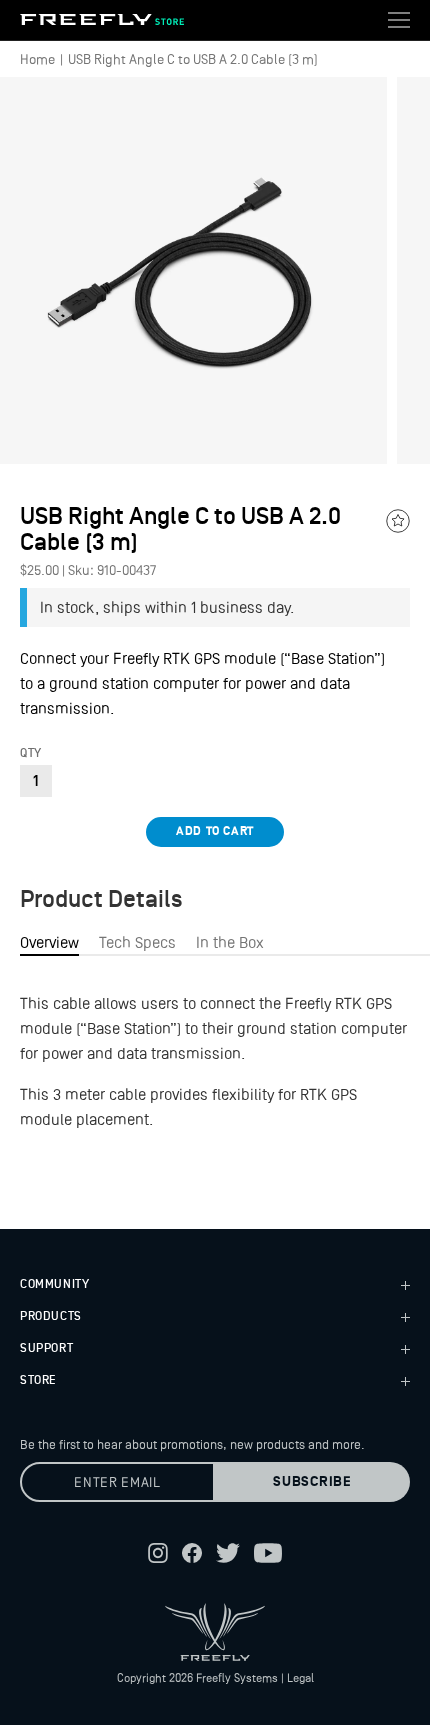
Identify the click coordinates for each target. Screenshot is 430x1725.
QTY (31, 754)
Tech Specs (137, 942)
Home (37, 59)
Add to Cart (215, 831)
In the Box (230, 942)
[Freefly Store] (102, 20)
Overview (49, 942)
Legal (300, 1678)
